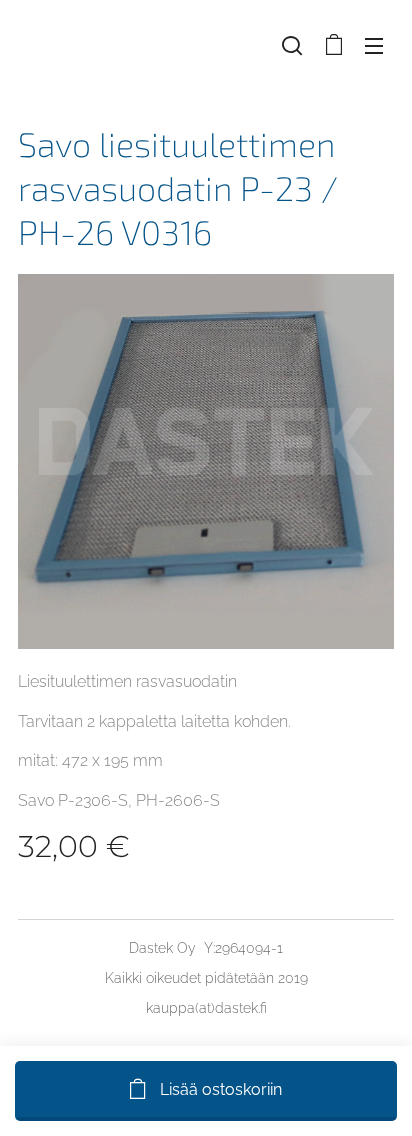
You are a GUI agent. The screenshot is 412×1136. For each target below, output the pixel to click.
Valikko (374, 45)
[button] (292, 45)
